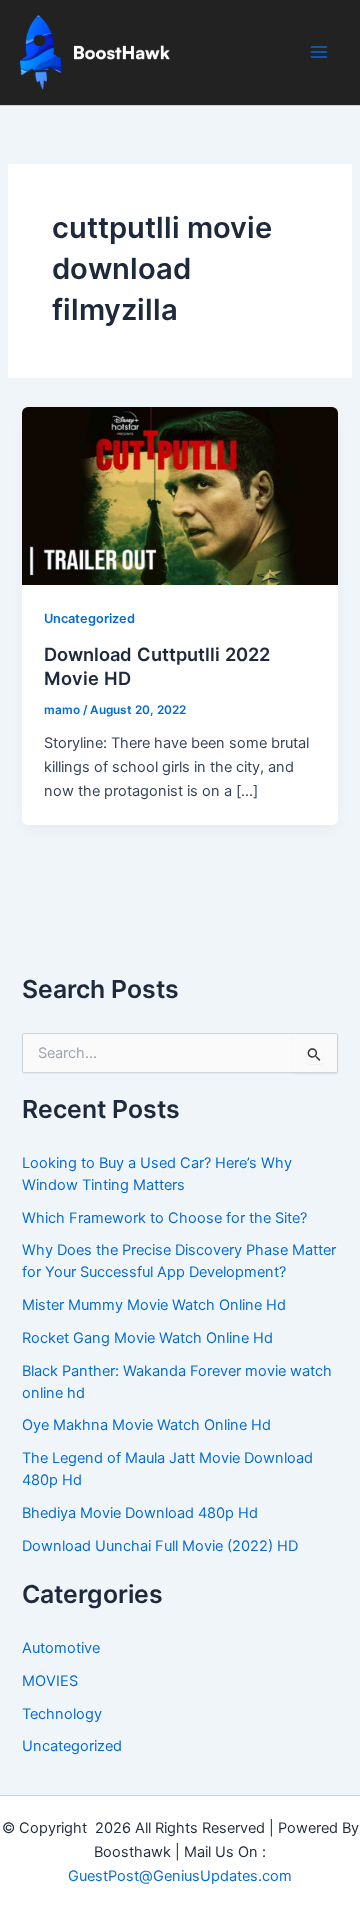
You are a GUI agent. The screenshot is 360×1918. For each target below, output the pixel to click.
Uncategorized (89, 618)
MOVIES (50, 1681)
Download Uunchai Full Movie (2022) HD (160, 1546)
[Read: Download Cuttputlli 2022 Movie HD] (179, 495)
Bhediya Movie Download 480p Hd (140, 1513)
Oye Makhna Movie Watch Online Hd (146, 1425)
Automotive (61, 1648)
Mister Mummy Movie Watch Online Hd (154, 1305)
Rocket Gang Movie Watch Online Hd (147, 1338)
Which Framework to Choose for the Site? (164, 1218)
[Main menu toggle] (319, 52)
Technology (62, 1714)
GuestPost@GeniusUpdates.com (180, 1876)
